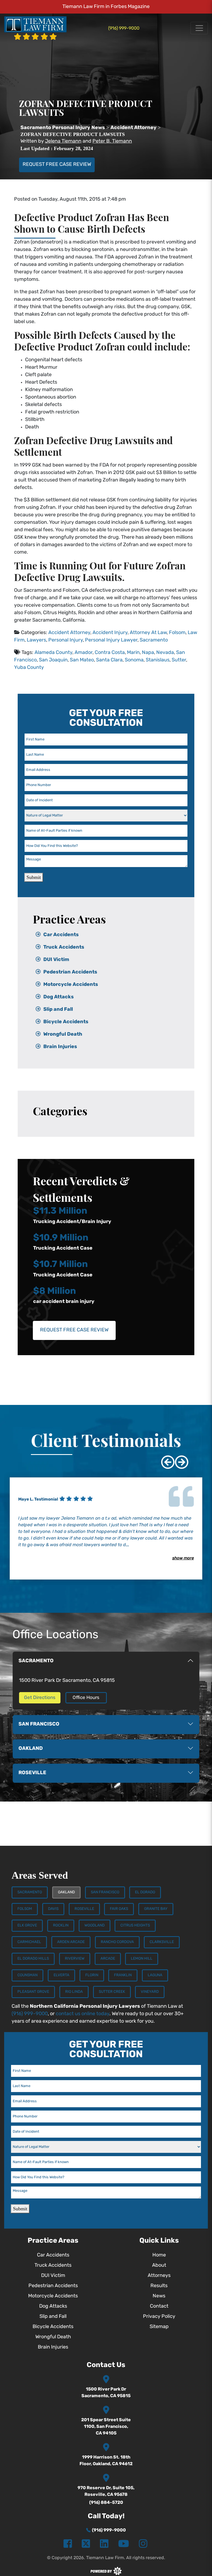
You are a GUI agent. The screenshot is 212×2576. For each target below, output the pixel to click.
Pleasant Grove (33, 1992)
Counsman (27, 1975)
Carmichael (29, 1942)
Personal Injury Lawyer (111, 640)
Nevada (165, 653)
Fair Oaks (119, 1909)
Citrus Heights (135, 1926)
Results (159, 2286)
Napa (148, 653)
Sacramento (154, 640)
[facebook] (68, 2544)
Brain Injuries (60, 1047)
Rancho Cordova (117, 1942)
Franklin (123, 1975)
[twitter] (86, 2544)
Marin (133, 653)
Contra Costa (110, 653)
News (159, 2296)
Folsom (177, 633)
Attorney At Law (148, 633)
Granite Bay (156, 1909)
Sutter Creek (112, 1992)
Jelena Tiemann (63, 142)
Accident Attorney (69, 633)
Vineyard (150, 1992)
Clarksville (162, 1942)
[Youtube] (124, 2544)
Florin (92, 1975)
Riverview (75, 1959)
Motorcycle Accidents (71, 985)
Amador (84, 653)
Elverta (61, 1975)
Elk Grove (27, 1926)
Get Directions (40, 1698)
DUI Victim (56, 960)
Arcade (108, 1959)
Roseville (84, 1909)
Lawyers (36, 640)
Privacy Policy (159, 2317)
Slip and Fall (58, 1010)
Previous (164, 1458)
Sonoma (134, 660)
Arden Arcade (71, 1942)
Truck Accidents (64, 947)
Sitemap (159, 2327)
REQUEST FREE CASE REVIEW (57, 165)
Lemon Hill (142, 1959)
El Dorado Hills (33, 1959)
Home (159, 2255)
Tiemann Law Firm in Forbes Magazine (106, 7)
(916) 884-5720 (106, 2503)
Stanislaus (158, 660)
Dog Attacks (59, 997)
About (159, 2266)
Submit (34, 877)
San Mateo (82, 660)
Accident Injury (110, 633)
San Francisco (105, 1892)
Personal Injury (66, 640)
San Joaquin (53, 660)
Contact (159, 2307)
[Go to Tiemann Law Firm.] (63, 128)
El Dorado (145, 1892)
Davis (53, 1909)
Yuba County (29, 668)
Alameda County (53, 653)
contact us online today (83, 2014)
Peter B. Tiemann (112, 142)
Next (177, 1458)
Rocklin (61, 1926)
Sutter (179, 660)
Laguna (155, 1975)
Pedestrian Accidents (70, 972)
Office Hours (86, 1698)
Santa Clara (109, 660)
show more (183, 1558)
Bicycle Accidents (66, 1022)
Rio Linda (74, 1992)
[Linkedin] (104, 2544)
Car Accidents (61, 935)
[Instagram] (143, 2544)
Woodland (95, 1926)
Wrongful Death (63, 1035)
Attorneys (159, 2276)
